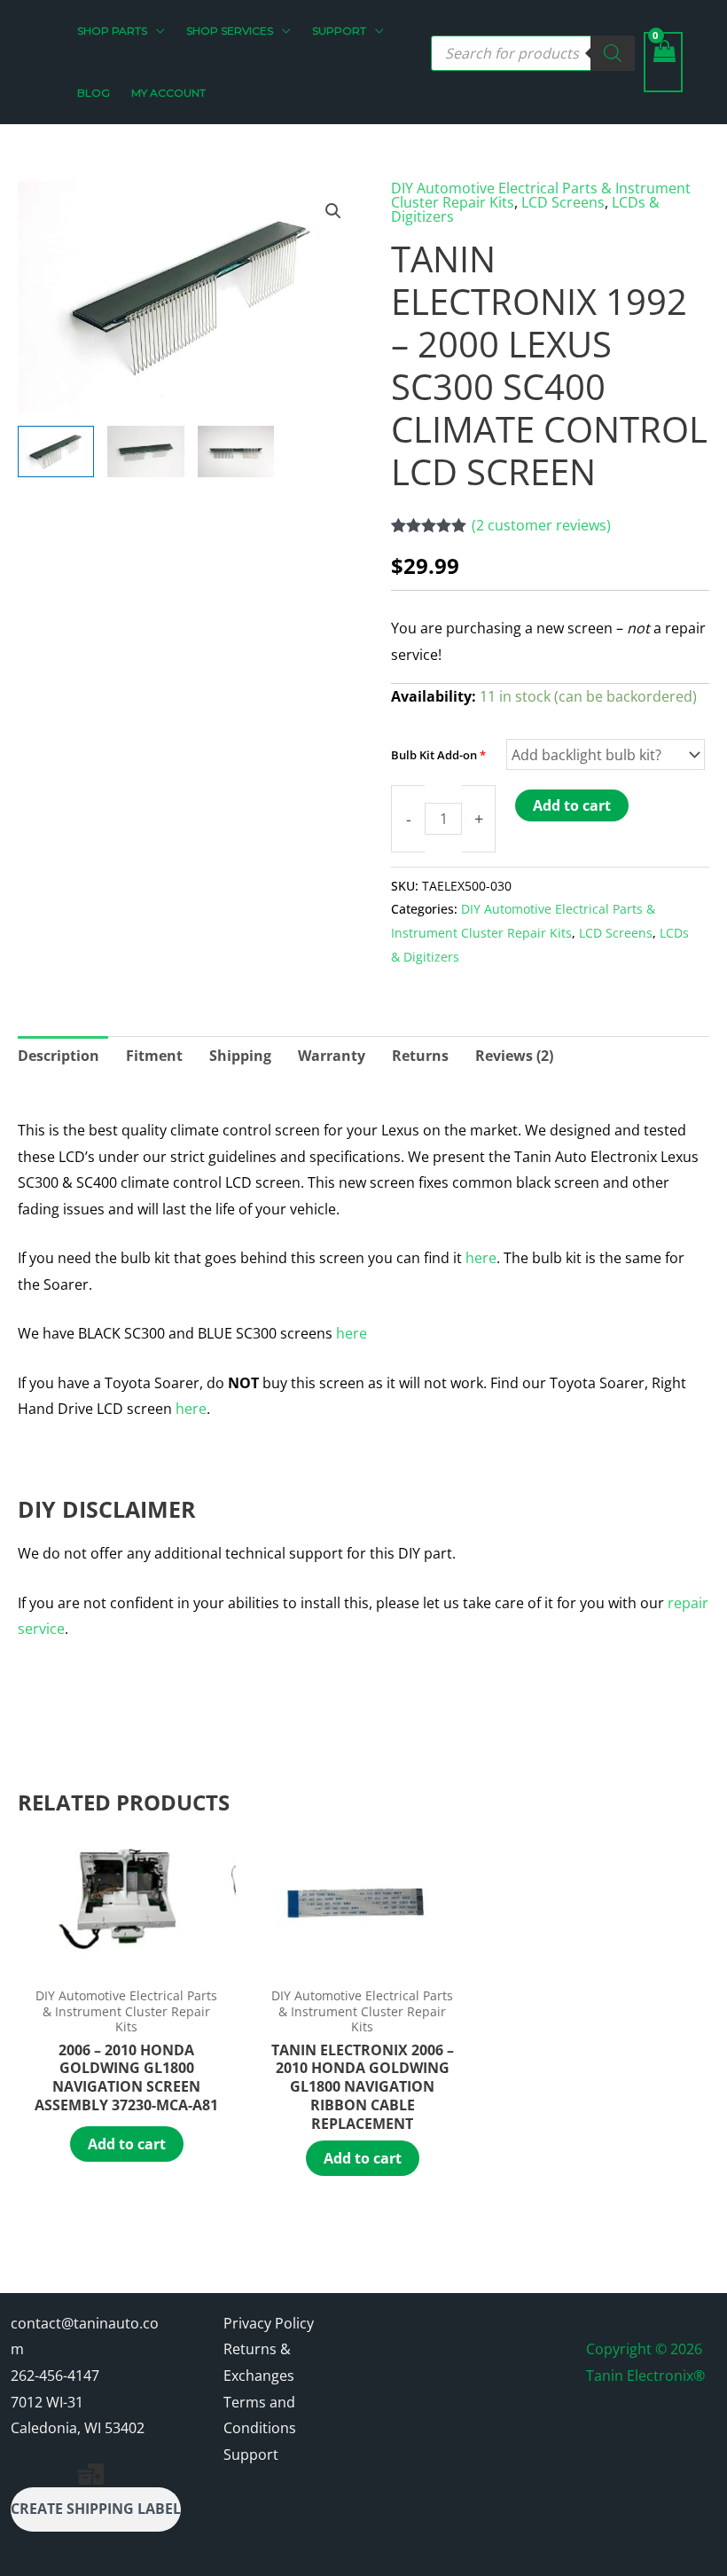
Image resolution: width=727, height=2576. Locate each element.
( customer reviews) (541, 525)
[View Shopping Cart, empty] (663, 62)
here (481, 1258)
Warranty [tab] (332, 1056)
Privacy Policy (269, 2323)
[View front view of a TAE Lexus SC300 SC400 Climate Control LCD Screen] (236, 452)
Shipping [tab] (240, 1056)
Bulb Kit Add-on (438, 755)
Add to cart (572, 805)
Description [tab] (59, 1056)
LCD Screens (563, 202)
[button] (156, 31)
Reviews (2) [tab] (514, 1056)
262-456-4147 (55, 2376)
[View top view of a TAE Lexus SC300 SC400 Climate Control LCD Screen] (145, 452)
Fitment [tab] (154, 1056)
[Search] (613, 53)
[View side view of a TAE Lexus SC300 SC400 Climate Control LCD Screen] (56, 452)
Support (251, 2454)
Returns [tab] (420, 1056)
